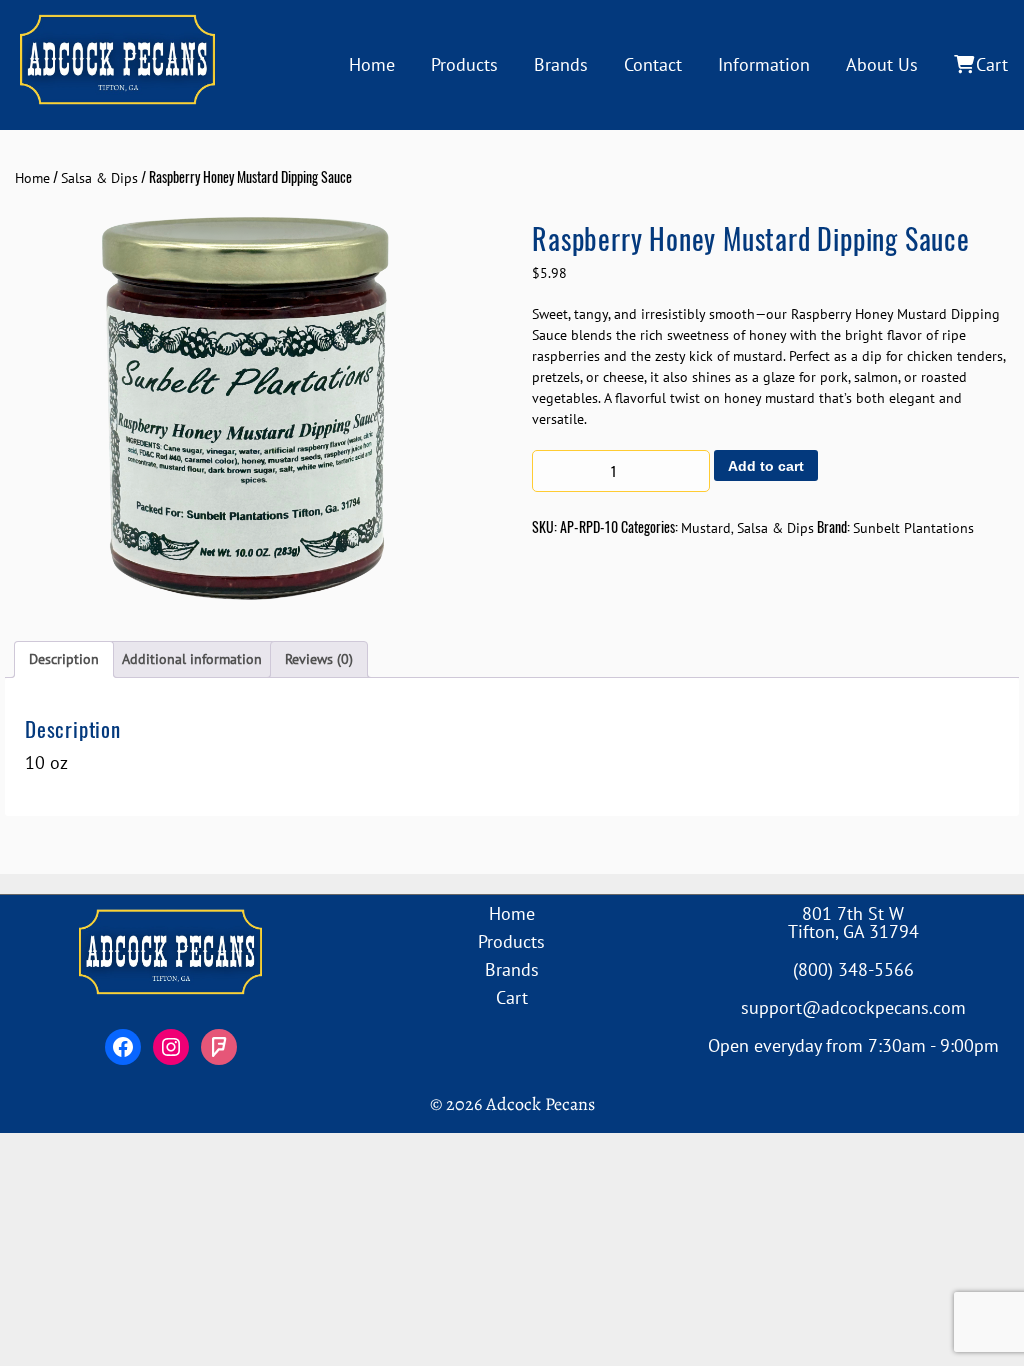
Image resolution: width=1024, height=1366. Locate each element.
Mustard (706, 528)
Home (372, 64)
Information (764, 64)
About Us (882, 64)
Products (464, 64)
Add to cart (766, 466)
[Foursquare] (219, 1047)
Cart (992, 64)
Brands (561, 64)
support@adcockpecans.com (853, 1007)
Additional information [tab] (192, 659)
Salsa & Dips (99, 178)
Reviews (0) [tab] (319, 659)
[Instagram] (171, 1047)
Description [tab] (64, 659)
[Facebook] (123, 1047)
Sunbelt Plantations (913, 528)
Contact (653, 64)
